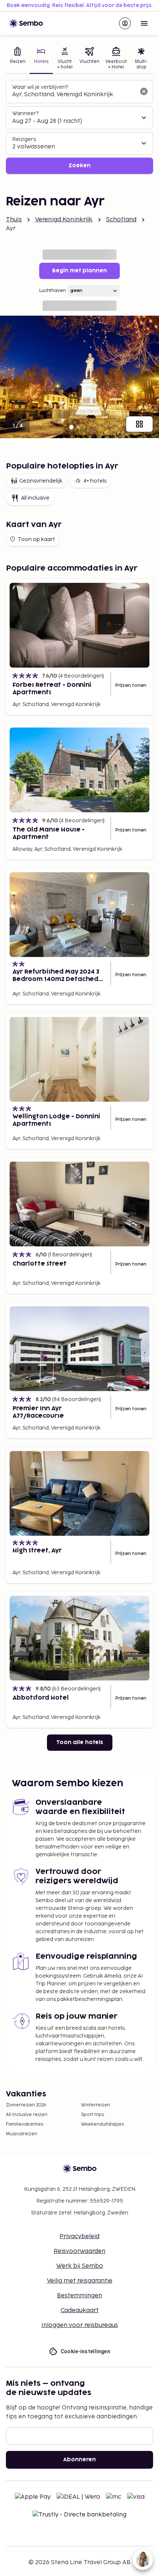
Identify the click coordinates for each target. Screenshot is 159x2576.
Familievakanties (25, 2124)
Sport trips (92, 2115)
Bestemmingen (79, 2296)
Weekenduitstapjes (102, 2124)
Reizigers (24, 139)
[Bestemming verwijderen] (144, 91)
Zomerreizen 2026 (26, 2105)
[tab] (18, 59)
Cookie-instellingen (86, 2351)
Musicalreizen (22, 2134)
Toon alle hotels (80, 1742)
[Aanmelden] (125, 23)
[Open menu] (144, 23)
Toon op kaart (36, 539)
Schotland (121, 220)
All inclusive (35, 498)
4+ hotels (95, 481)
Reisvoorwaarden (79, 2251)
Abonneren (79, 2460)
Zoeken (79, 166)
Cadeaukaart (80, 2310)
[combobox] (74, 95)
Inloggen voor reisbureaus (80, 2325)
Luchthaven (53, 291)
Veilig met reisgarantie (80, 2281)
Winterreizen (96, 2105)
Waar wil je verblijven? (40, 87)
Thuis (14, 220)
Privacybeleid (79, 2236)
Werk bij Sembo (80, 2266)
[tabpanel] (79, 127)
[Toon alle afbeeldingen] (139, 424)
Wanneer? (25, 113)
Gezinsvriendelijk (41, 481)
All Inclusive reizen (27, 2115)
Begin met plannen (79, 271)
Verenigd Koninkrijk (64, 220)
